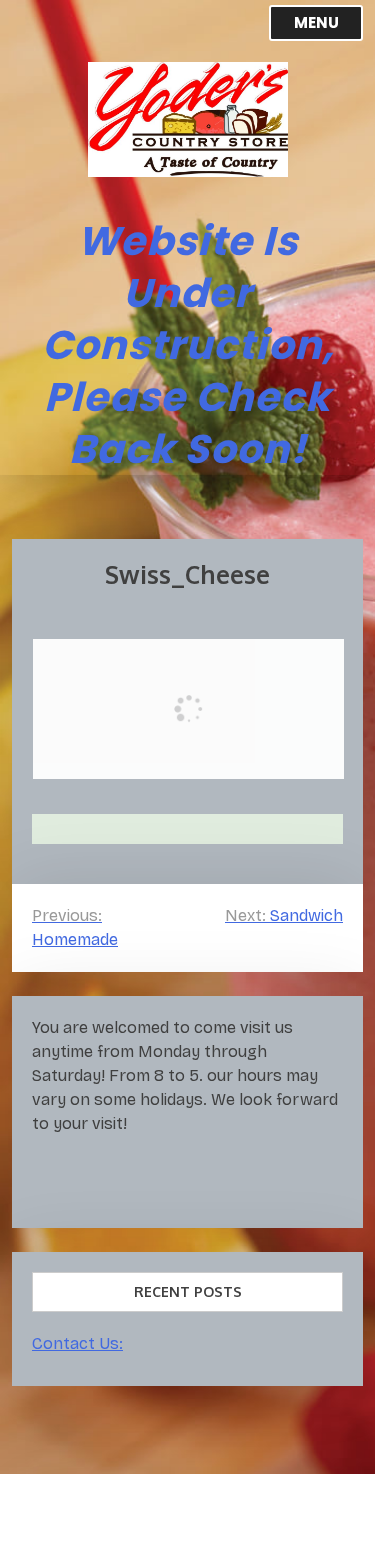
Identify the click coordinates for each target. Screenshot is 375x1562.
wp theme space (186, 1529)
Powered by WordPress (115, 1505)
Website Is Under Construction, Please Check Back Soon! (188, 345)
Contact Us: (77, 1343)
